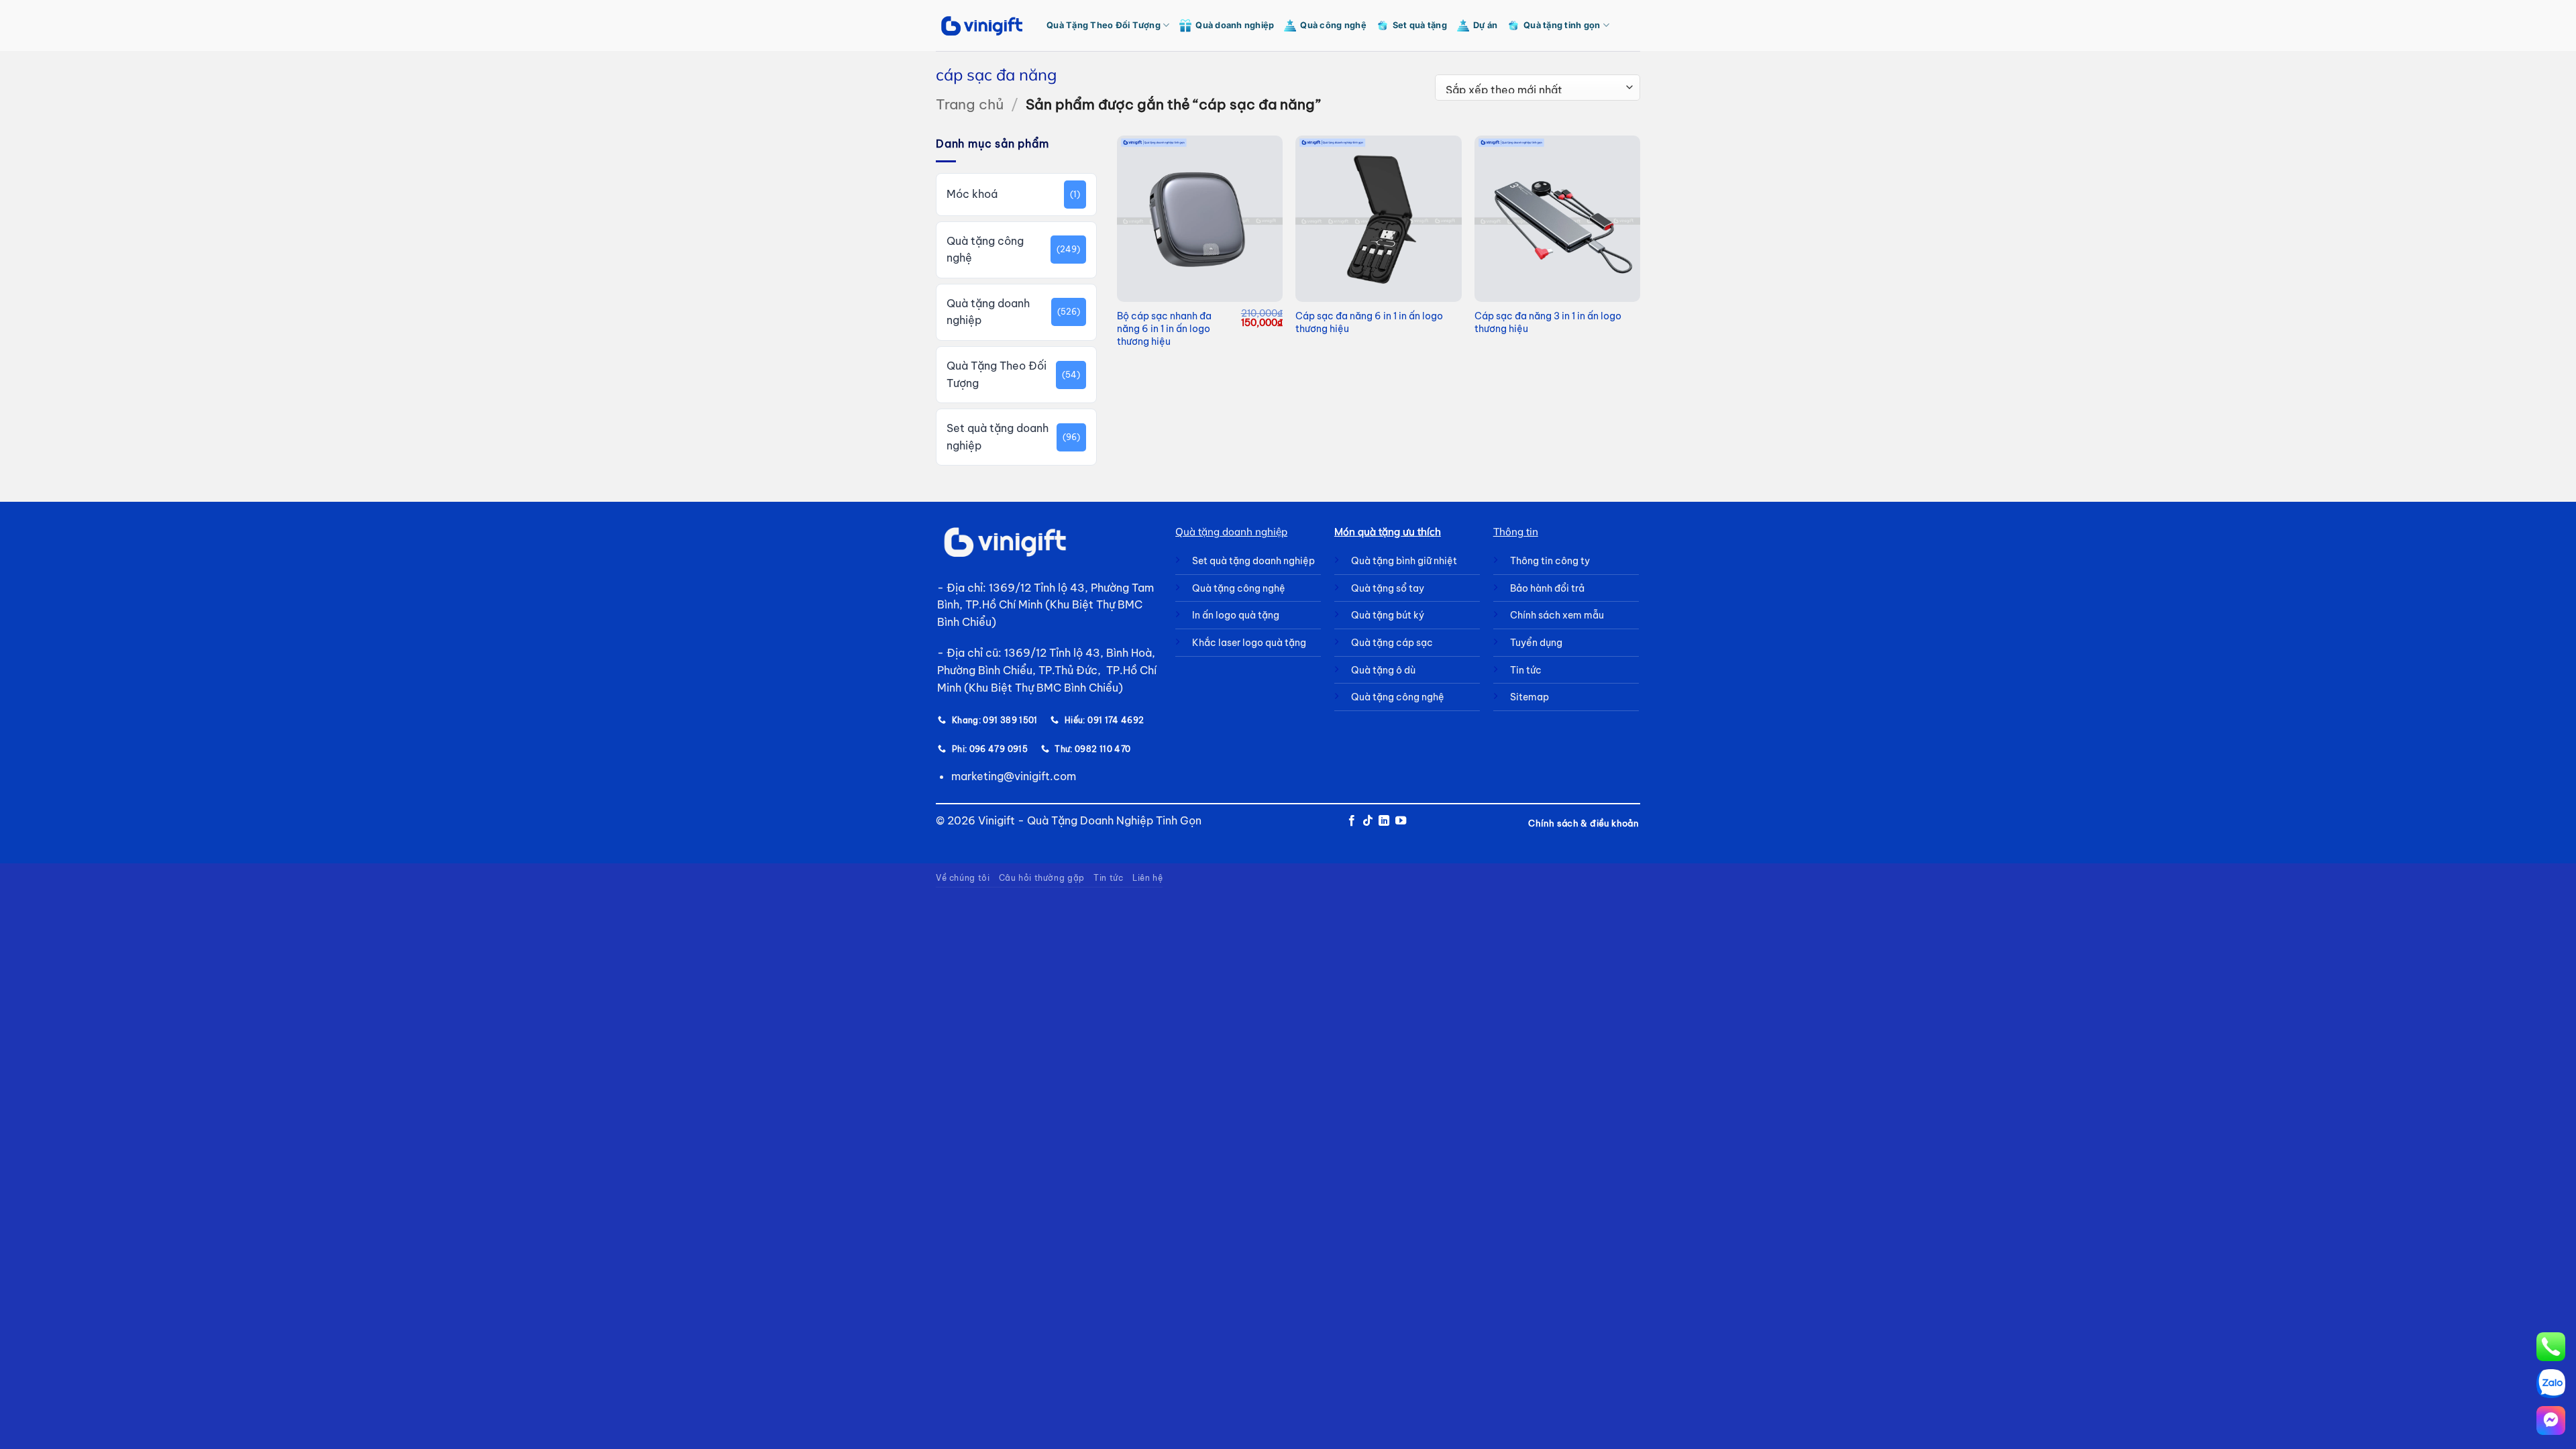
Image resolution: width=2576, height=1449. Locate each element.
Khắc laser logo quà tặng (1249, 643)
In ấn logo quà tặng (1236, 615)
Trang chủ (970, 104)
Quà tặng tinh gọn (1562, 25)
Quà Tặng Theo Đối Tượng (1104, 25)
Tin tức (1108, 878)
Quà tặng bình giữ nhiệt (1404, 561)
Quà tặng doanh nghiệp (988, 312)
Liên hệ (1147, 878)
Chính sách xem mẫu (1557, 615)
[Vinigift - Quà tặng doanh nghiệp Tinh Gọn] (981, 26)
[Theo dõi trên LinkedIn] (1384, 821)
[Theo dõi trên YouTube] (1401, 821)
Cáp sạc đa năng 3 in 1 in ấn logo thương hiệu (1548, 322)
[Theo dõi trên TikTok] (1368, 821)
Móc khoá (972, 194)
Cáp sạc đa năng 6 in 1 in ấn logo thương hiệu (1369, 322)
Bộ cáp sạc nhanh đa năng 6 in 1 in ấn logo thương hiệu (1164, 328)
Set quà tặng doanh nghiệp (998, 437)
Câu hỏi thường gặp (1042, 878)
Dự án (1485, 25)
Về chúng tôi (963, 878)
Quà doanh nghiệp (1235, 25)
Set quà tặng (1420, 25)
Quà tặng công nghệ (985, 250)
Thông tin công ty (1550, 561)
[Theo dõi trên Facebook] (1351, 821)
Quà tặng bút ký (1388, 615)
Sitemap (1529, 697)
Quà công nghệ (1333, 25)
